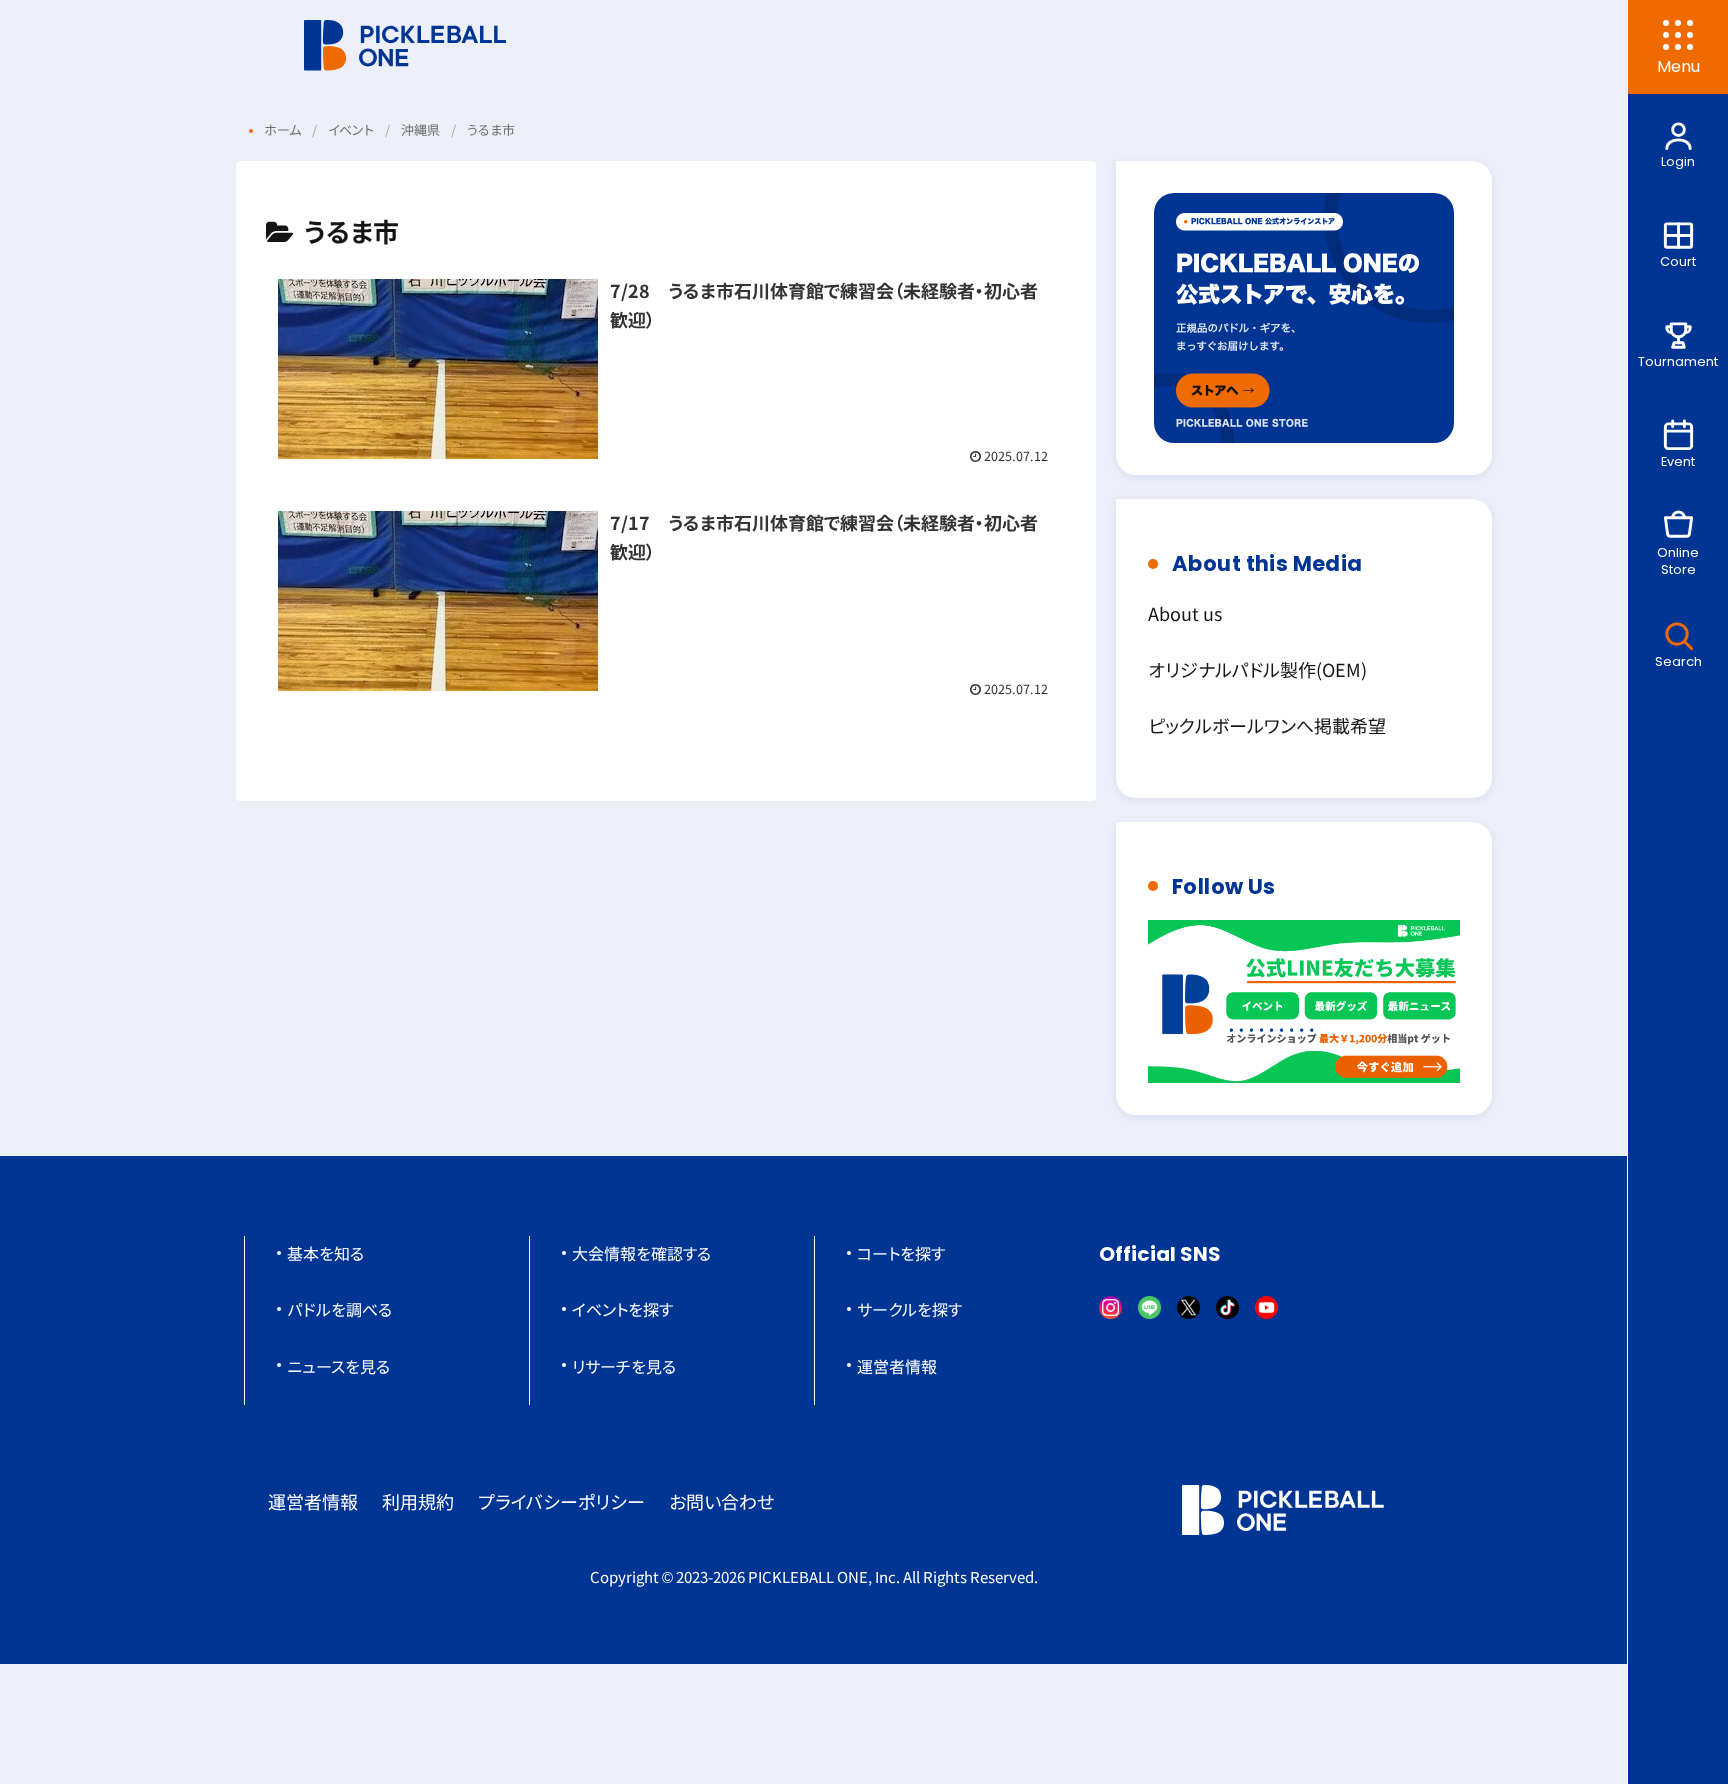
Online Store (1678, 561)
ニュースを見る (338, 1366)
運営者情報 (897, 1366)
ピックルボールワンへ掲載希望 (1267, 725)
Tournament (1678, 361)
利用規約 (418, 1501)
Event (1678, 461)
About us (1185, 613)
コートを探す (901, 1253)
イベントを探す (622, 1309)
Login (1678, 161)
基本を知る (325, 1253)
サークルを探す (909, 1309)
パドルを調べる (339, 1309)
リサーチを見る (624, 1366)
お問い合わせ (721, 1501)
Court (1678, 261)
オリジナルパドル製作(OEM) (1257, 669)
